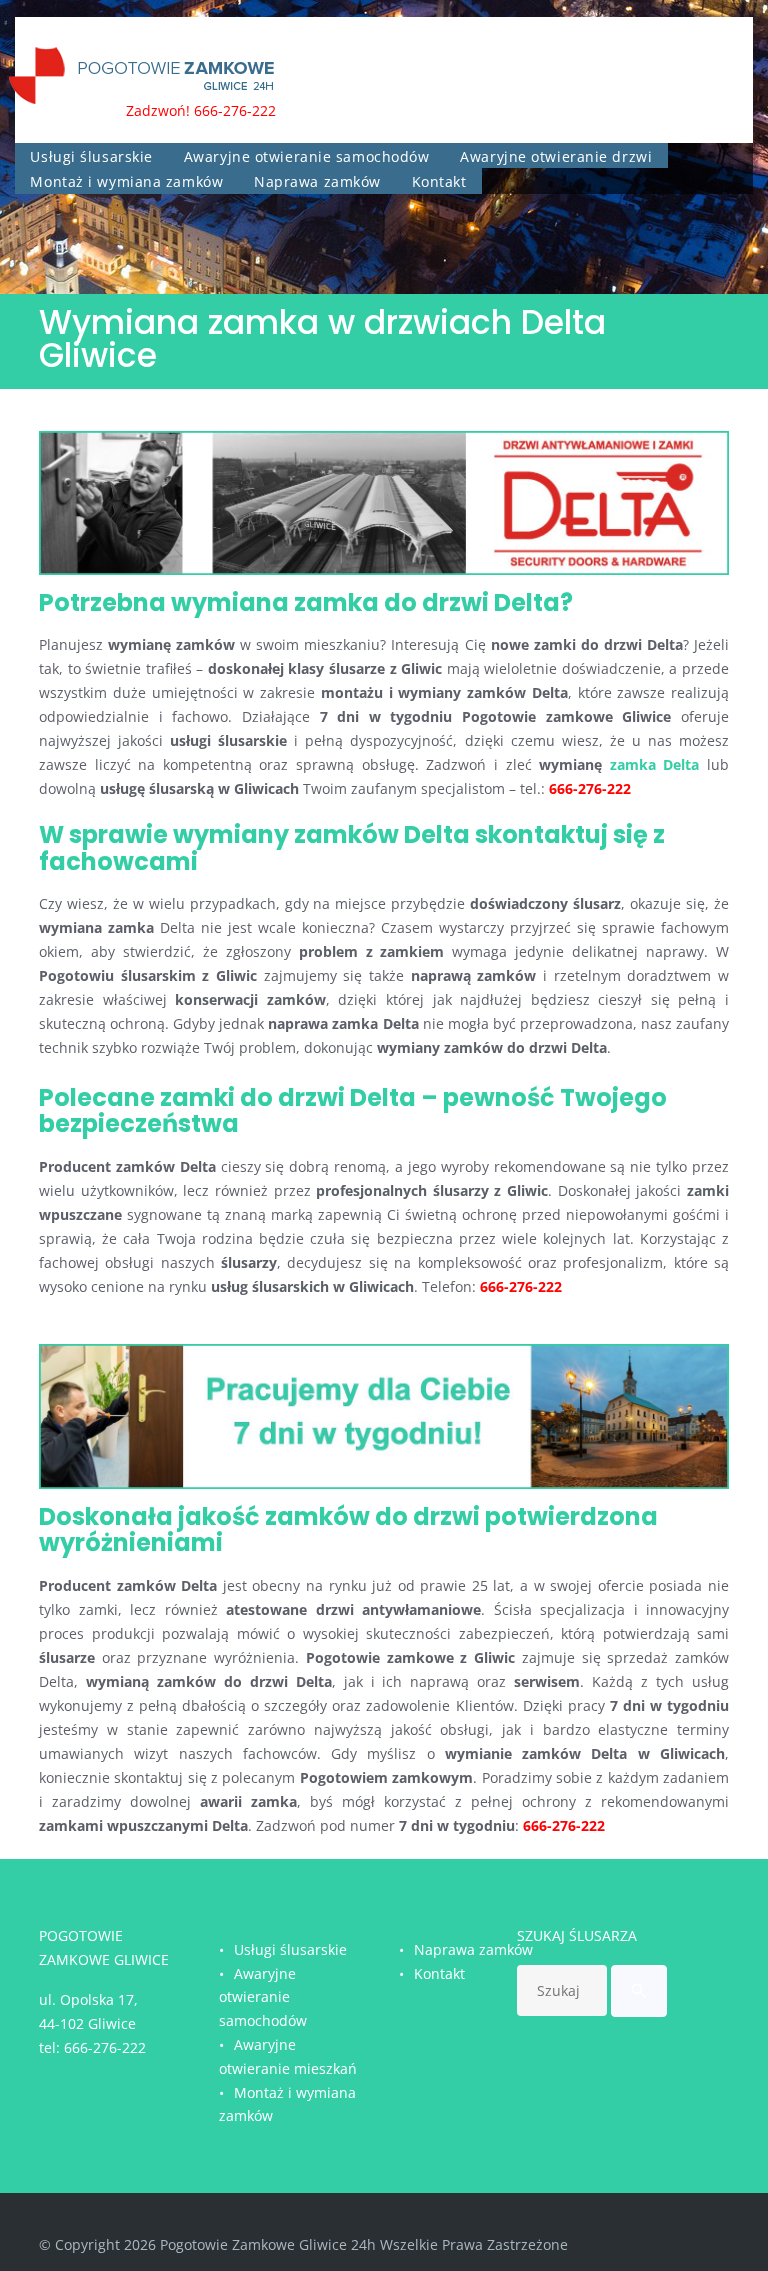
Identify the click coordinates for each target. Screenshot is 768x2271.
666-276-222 (105, 2047)
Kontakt (439, 181)
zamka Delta (655, 764)
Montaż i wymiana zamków (126, 181)
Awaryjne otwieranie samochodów (307, 156)
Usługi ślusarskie (91, 156)
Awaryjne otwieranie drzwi (556, 156)
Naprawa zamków (317, 181)
